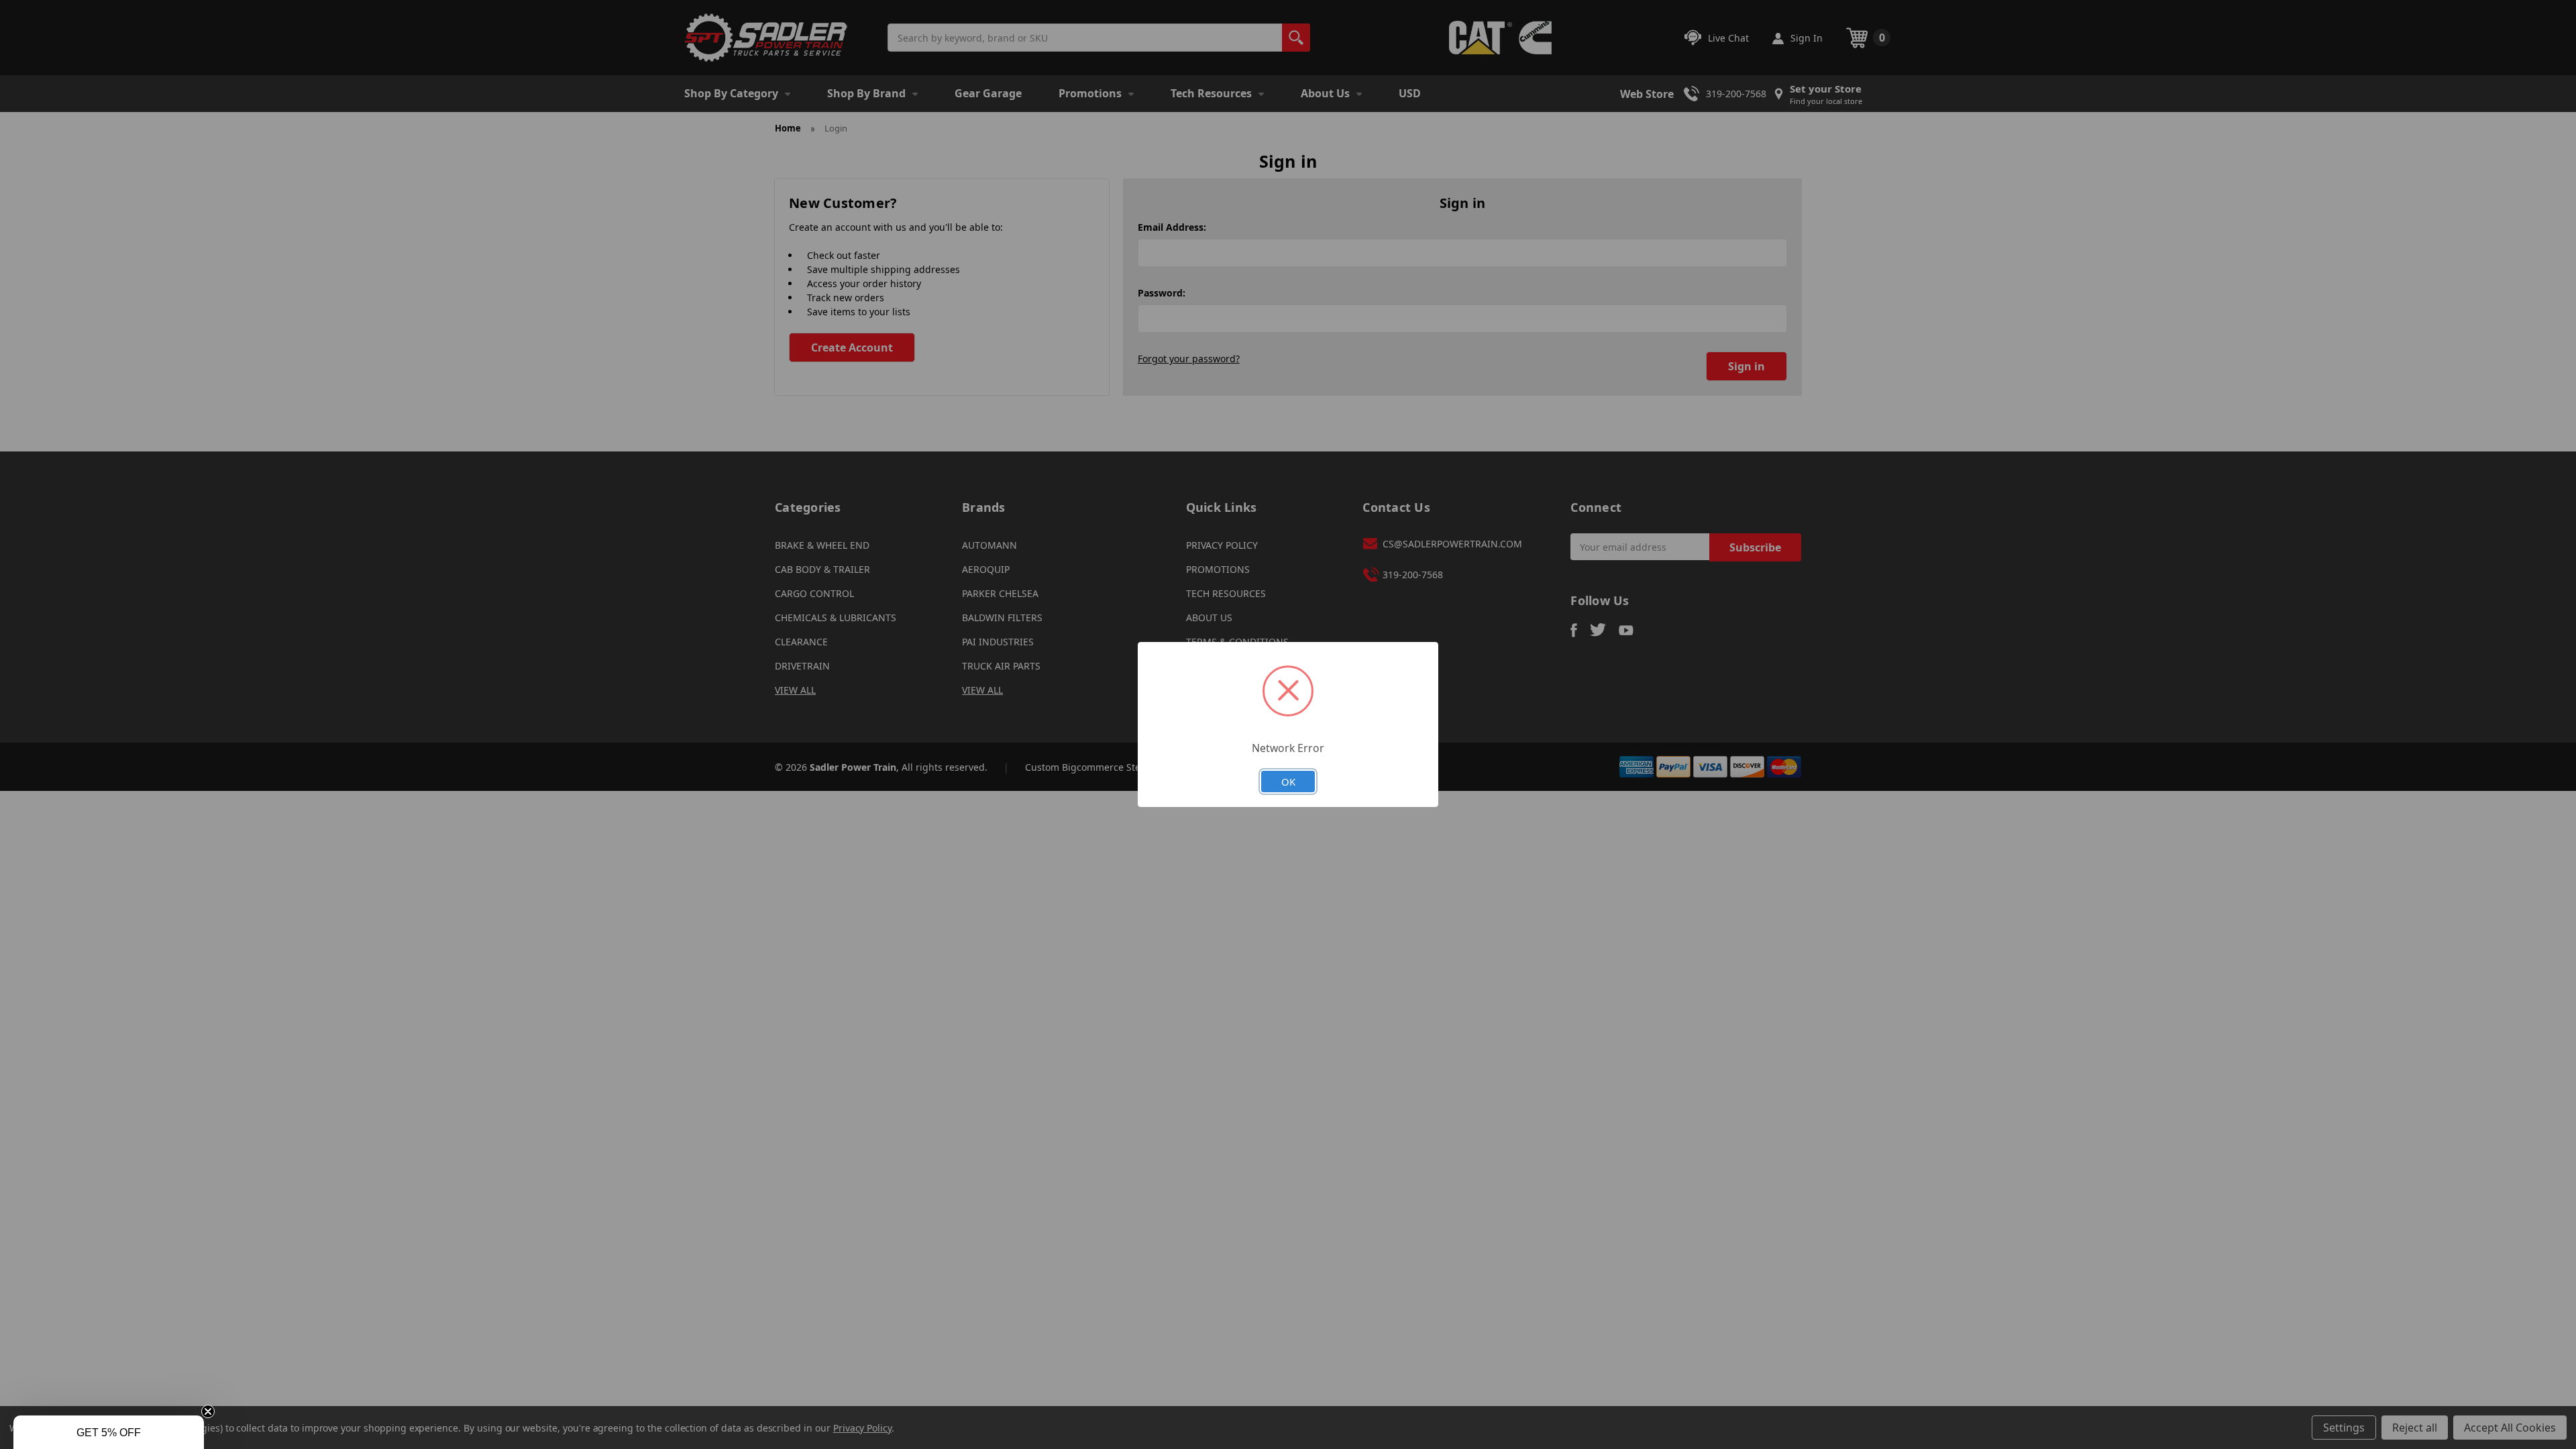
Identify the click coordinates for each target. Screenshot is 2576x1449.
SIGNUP (1288, 843)
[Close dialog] (1437, 591)
